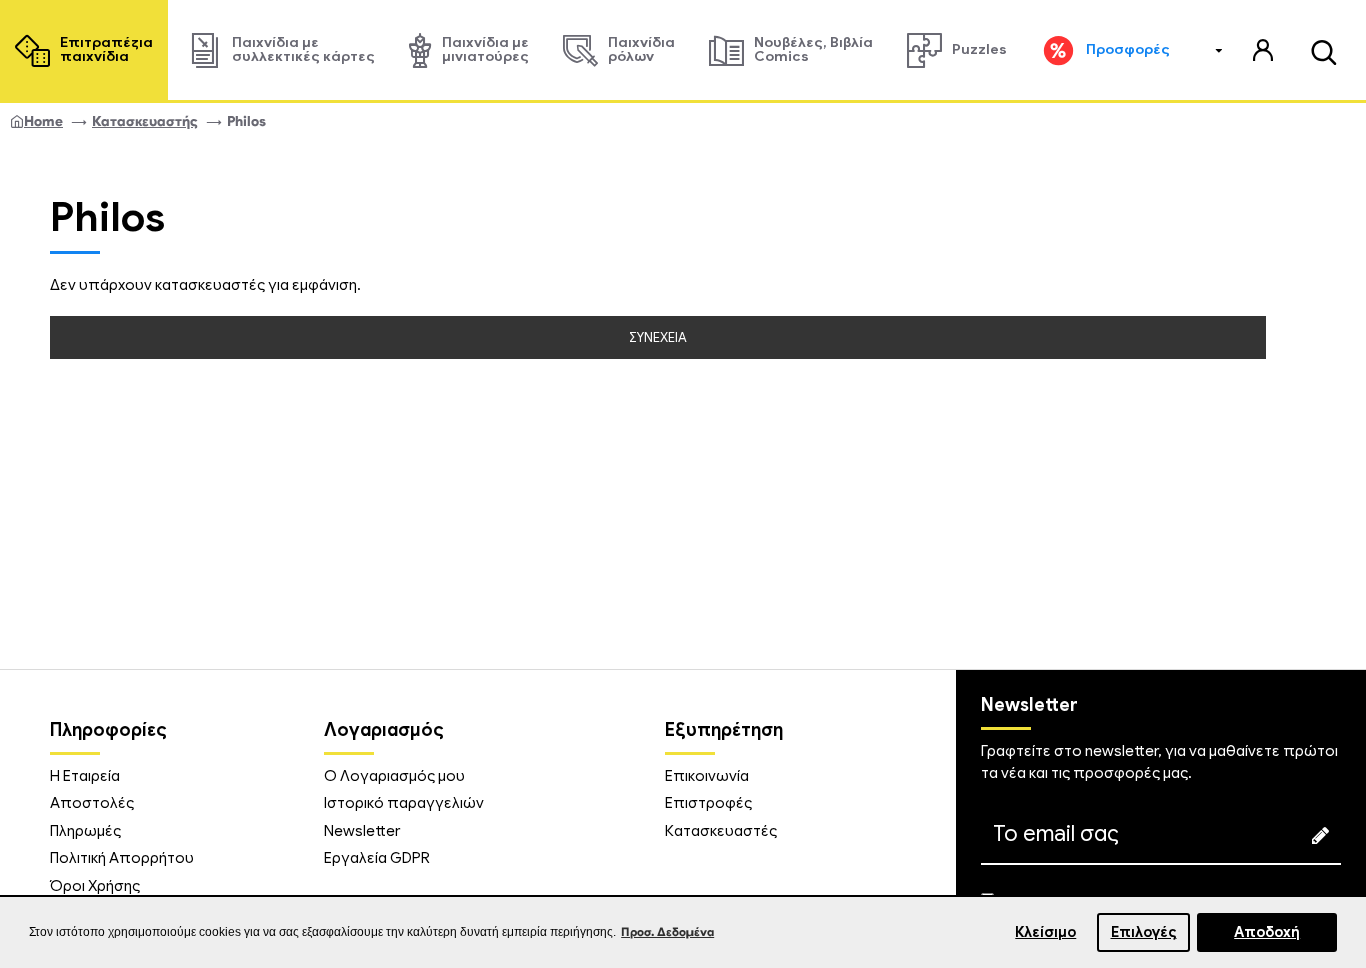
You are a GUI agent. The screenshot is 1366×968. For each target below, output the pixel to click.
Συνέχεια (658, 337)
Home (43, 121)
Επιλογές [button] (1144, 932)
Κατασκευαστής (145, 121)
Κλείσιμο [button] (1045, 932)
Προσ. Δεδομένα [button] (667, 931)
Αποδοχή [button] (1267, 932)
